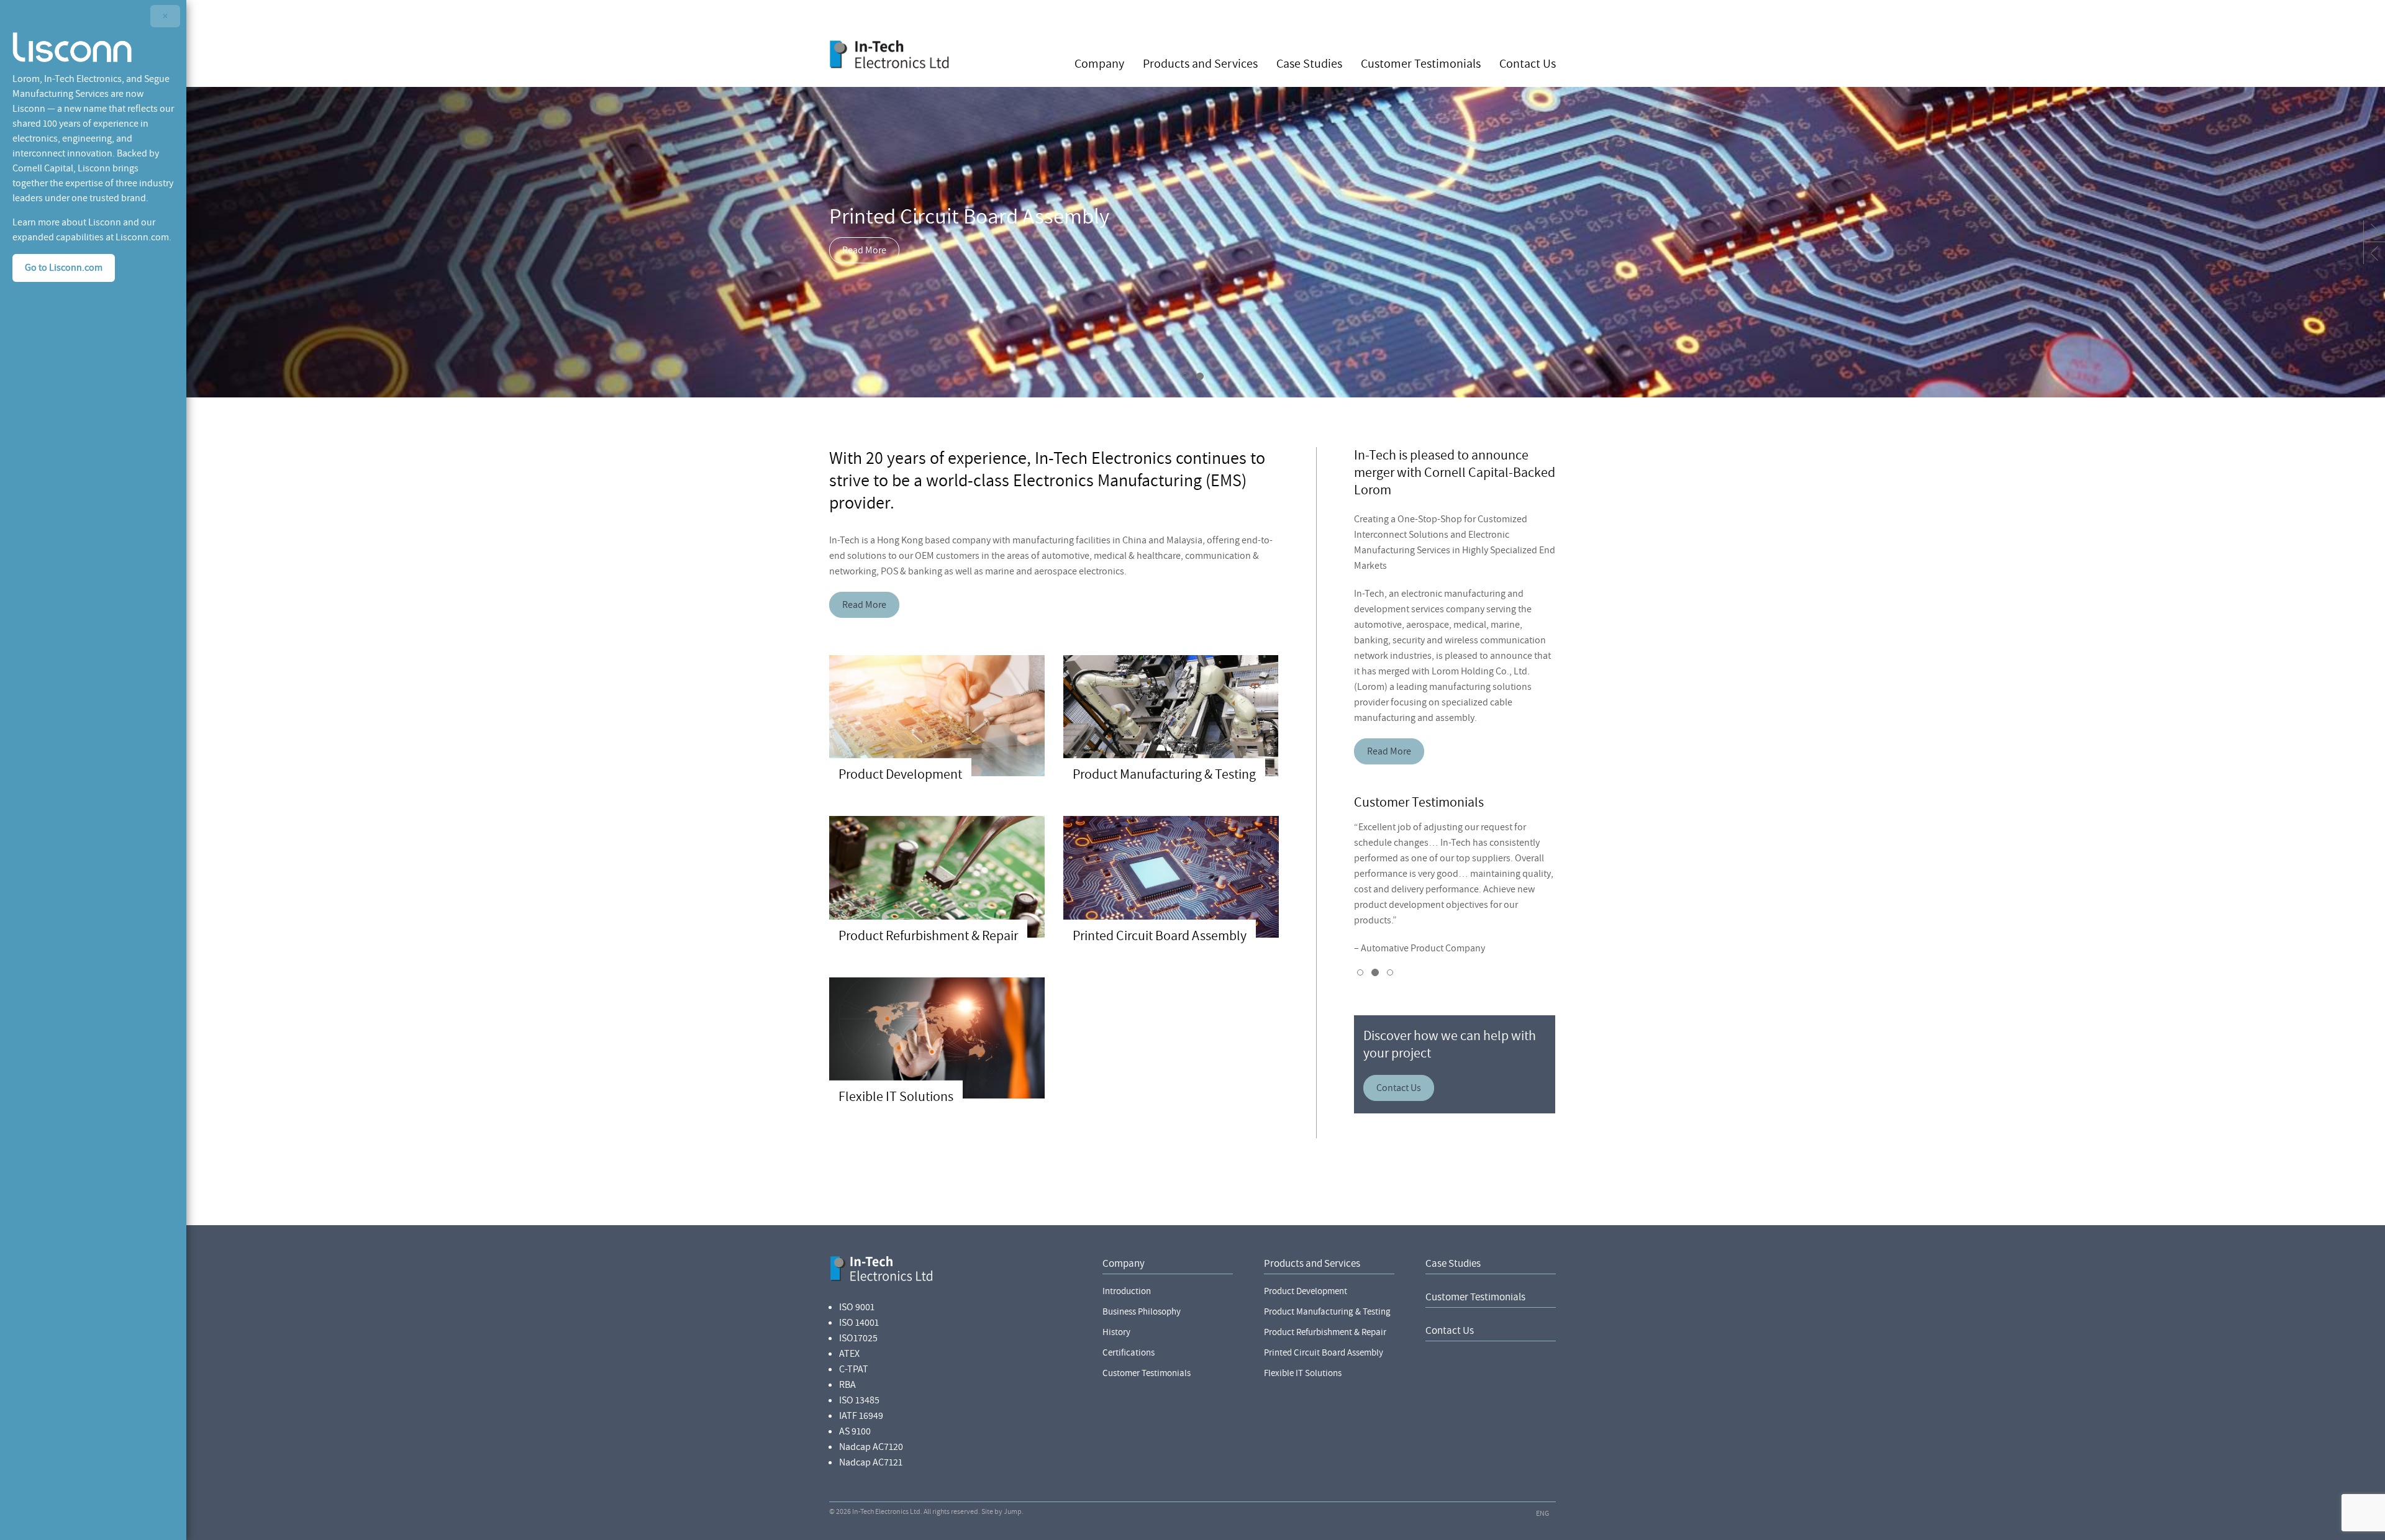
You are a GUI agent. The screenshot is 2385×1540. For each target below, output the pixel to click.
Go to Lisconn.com (64, 268)
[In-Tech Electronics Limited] (890, 54)
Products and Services (1200, 63)
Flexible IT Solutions (1303, 1373)
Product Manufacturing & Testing (1327, 1312)
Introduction (1127, 1291)
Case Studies (1309, 63)
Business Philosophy (1142, 1312)
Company (1099, 63)
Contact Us (1528, 63)
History (1116, 1332)
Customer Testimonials (1421, 63)
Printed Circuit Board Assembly (1324, 1353)
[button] (2374, 231)
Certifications (1129, 1353)
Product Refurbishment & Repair (1325, 1332)
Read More (864, 250)
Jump (1013, 1512)
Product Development (1306, 1291)
